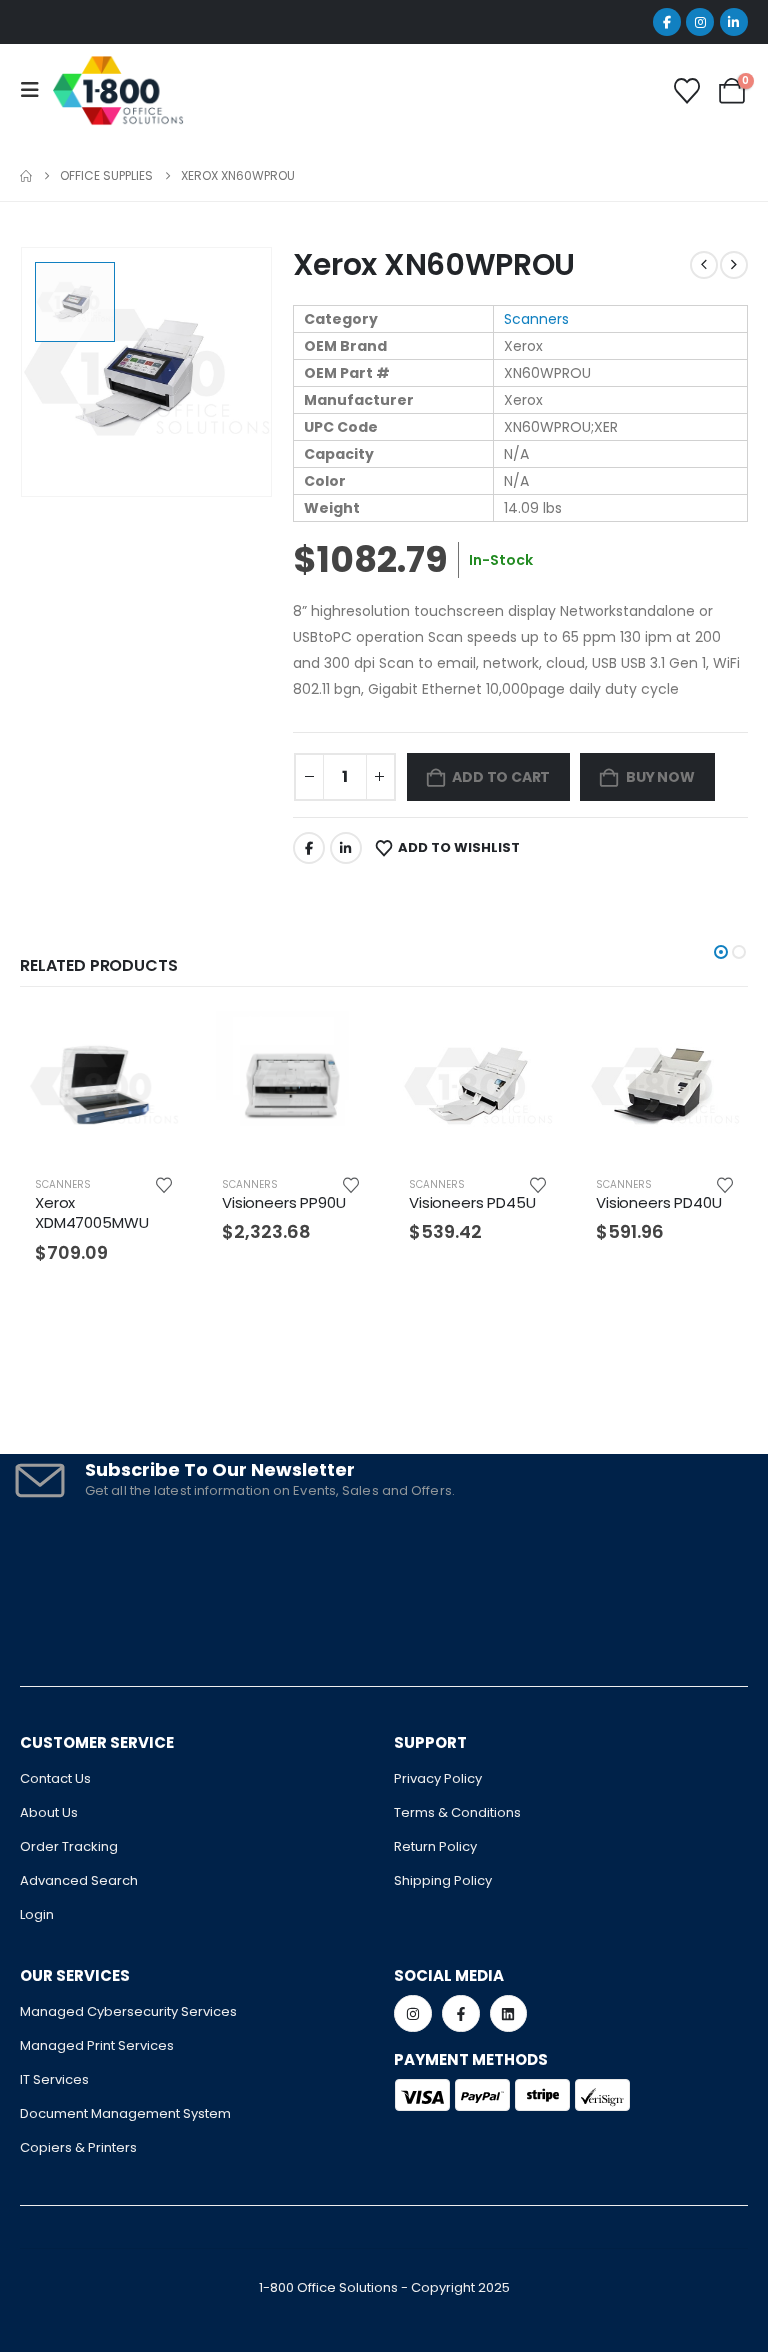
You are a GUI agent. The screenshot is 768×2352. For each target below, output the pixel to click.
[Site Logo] (118, 90)
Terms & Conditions (457, 1812)
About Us (49, 1812)
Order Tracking (69, 1846)
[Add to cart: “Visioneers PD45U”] (529, 1043)
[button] (721, 952)
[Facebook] (667, 22)
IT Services (54, 2079)
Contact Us (55, 1778)
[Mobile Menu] (36, 90)
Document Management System (125, 2113)
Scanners (536, 319)
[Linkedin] (509, 2014)
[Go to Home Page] (26, 176)
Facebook (309, 848)
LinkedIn (346, 848)
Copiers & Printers (78, 2147)
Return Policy (435, 1846)
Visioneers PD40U (659, 1202)
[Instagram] (700, 22)
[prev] (704, 265)
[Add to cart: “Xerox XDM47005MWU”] (155, 1043)
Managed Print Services (97, 2045)
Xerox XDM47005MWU (91, 1212)
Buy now (660, 777)
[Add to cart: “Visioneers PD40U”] (716, 1043)
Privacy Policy (438, 1778)
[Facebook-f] (461, 2014)
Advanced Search (79, 1880)
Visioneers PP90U (284, 1202)
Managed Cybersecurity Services (128, 2011)
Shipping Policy (443, 1880)
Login (37, 1914)
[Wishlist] (687, 91)
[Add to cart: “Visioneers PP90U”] (342, 1043)
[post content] (103, 1086)
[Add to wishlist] (164, 1184)
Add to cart (501, 777)
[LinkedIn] (734, 22)
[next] (734, 265)
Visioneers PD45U (472, 1202)
